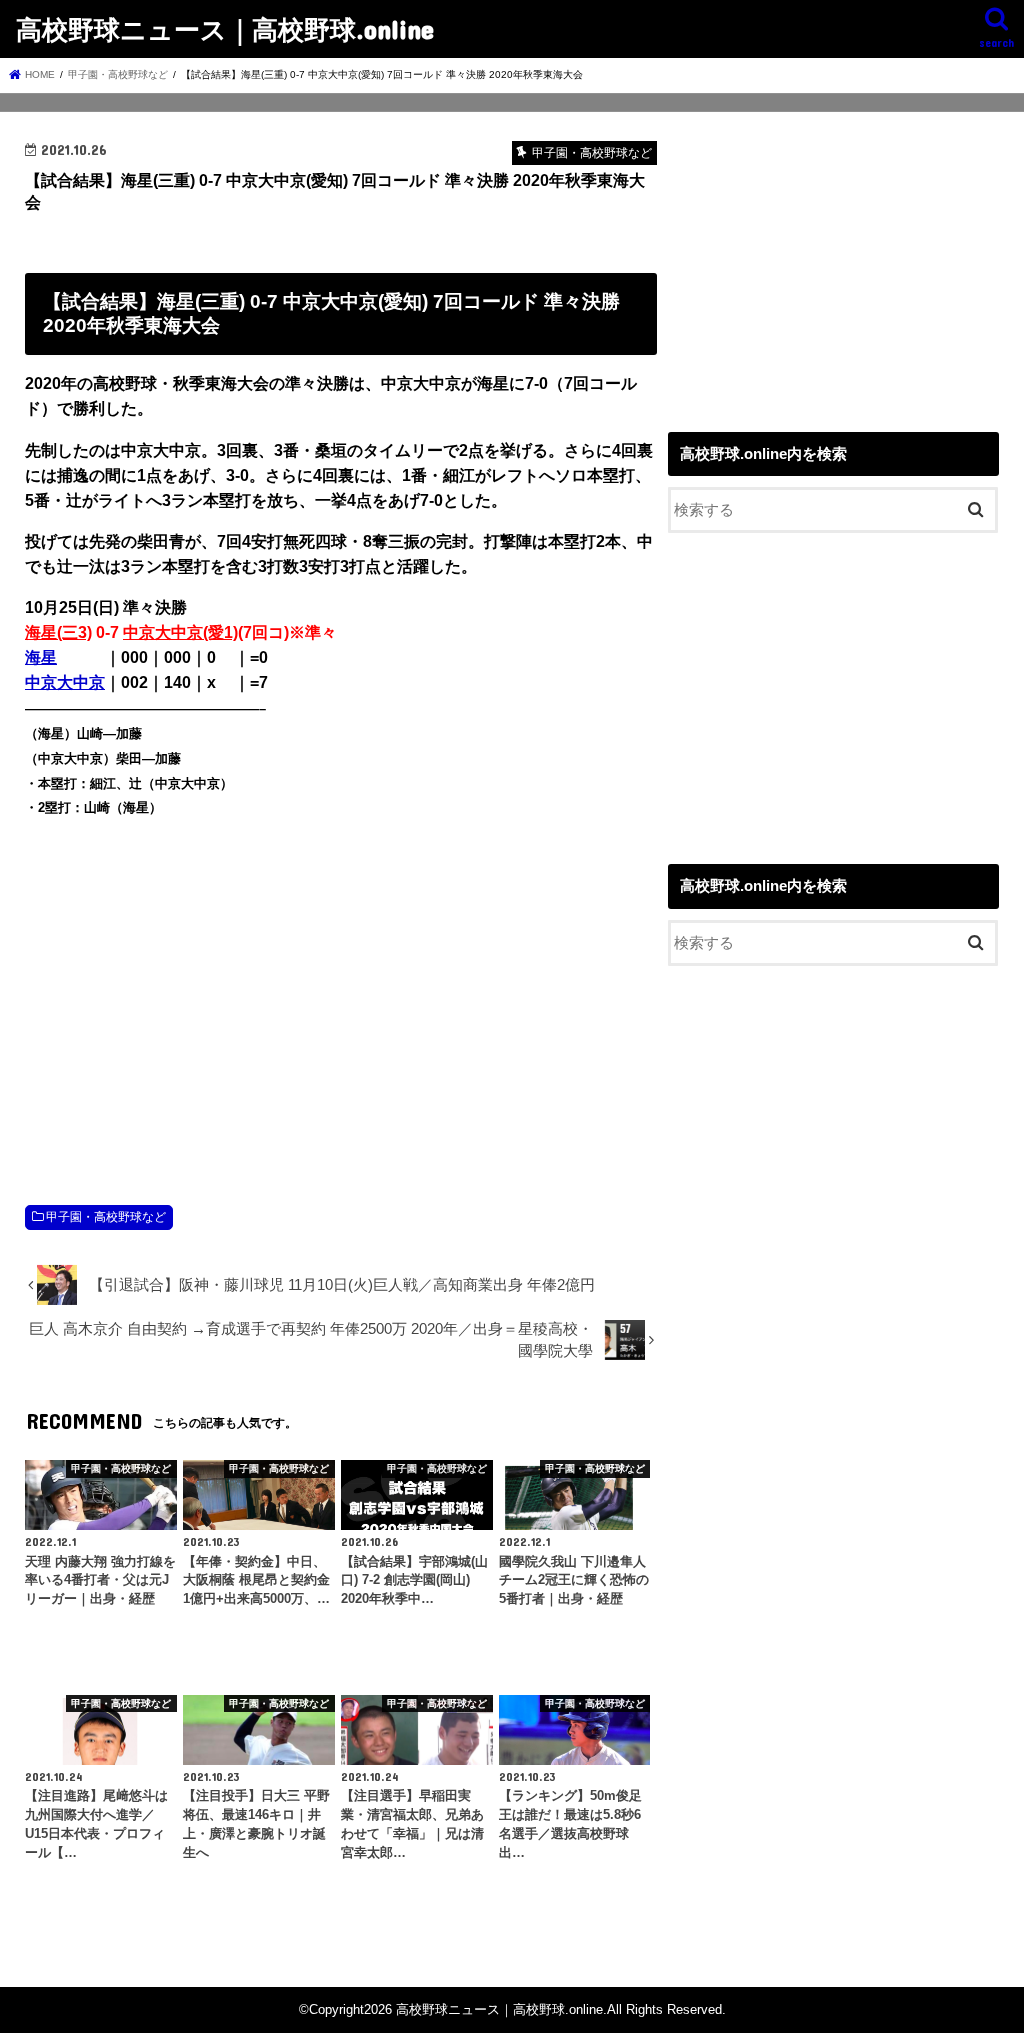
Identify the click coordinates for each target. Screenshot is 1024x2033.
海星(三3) (58, 632)
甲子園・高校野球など (106, 1217)
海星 (41, 657)
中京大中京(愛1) (180, 632)
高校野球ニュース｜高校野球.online (225, 28)
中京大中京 (65, 682)
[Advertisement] (341, 990)
